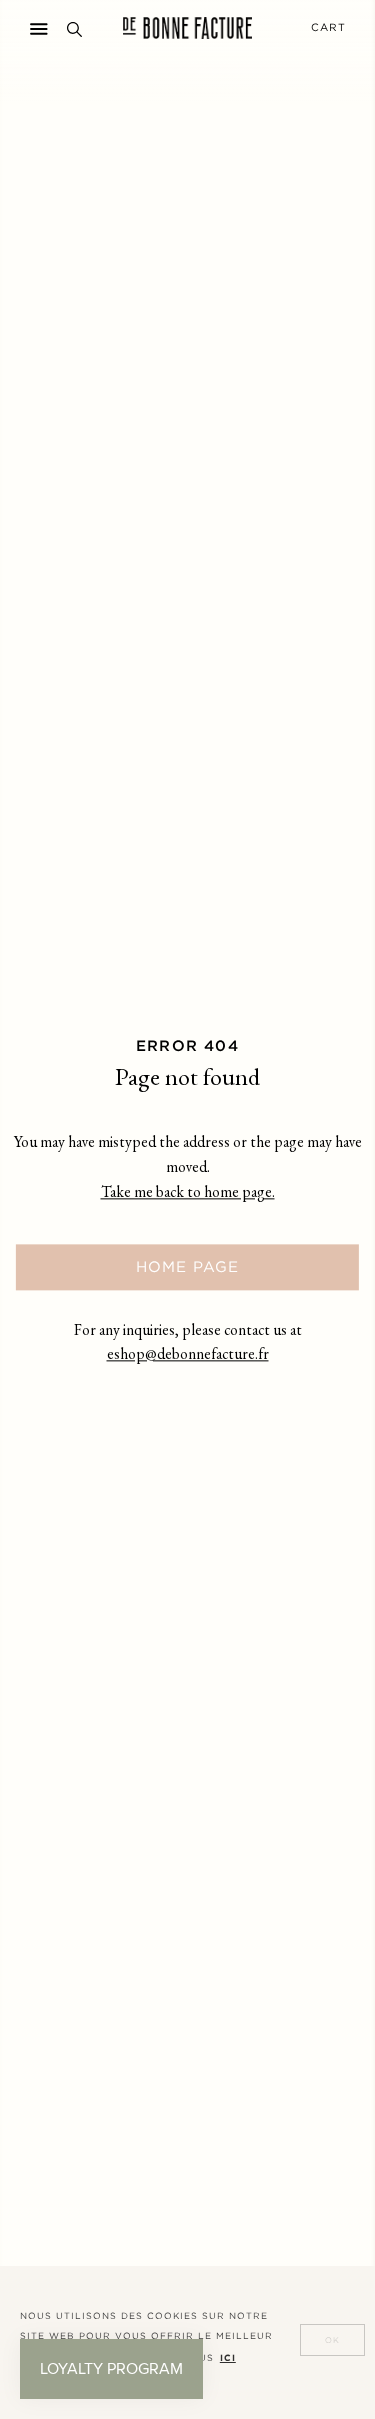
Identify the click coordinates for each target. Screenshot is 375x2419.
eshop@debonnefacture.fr (188, 1356)
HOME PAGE (187, 1266)
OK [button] (332, 2340)
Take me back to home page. (188, 1194)
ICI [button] (228, 2358)
